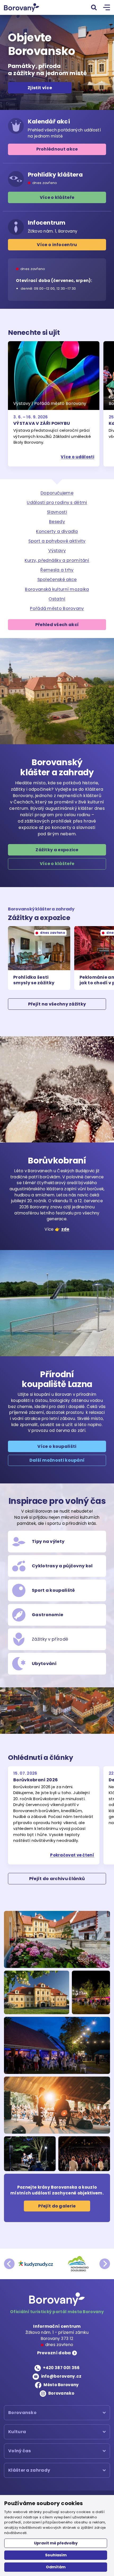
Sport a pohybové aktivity (57, 541)
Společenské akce (57, 579)
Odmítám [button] (56, 2567)
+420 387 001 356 (61, 2368)
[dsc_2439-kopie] (91, 1992)
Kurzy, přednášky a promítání (57, 560)
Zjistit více (40, 87)
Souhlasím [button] (56, 2555)
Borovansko (61, 2393)
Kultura (17, 2432)
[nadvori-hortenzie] (57, 1939)
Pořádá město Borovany (57, 608)
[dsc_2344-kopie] (57, 2045)
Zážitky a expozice (57, 850)
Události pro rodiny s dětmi (57, 502)
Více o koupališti (57, 1446)
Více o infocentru (57, 245)
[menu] (107, 8)
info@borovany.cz (61, 2376)
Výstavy (57, 551)
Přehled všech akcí (57, 625)
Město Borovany (61, 2385)
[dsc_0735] (30, 2154)
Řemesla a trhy (57, 570)
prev (9, 2264)
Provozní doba (54, 2353)
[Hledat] (94, 7)
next (105, 2264)
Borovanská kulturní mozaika (57, 589)
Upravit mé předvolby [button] (56, 2543)
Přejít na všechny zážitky (57, 1004)
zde (65, 1229)
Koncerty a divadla (57, 531)
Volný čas (20, 2451)
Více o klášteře (57, 197)
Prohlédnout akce (57, 149)
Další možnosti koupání (57, 1460)
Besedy (57, 522)
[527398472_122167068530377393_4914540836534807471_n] (84, 2154)
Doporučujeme (57, 493)
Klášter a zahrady (29, 2470)
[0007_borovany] (37, 1992)
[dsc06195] (57, 2105)
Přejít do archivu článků (57, 1879)
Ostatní (57, 599)
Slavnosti (57, 512)
